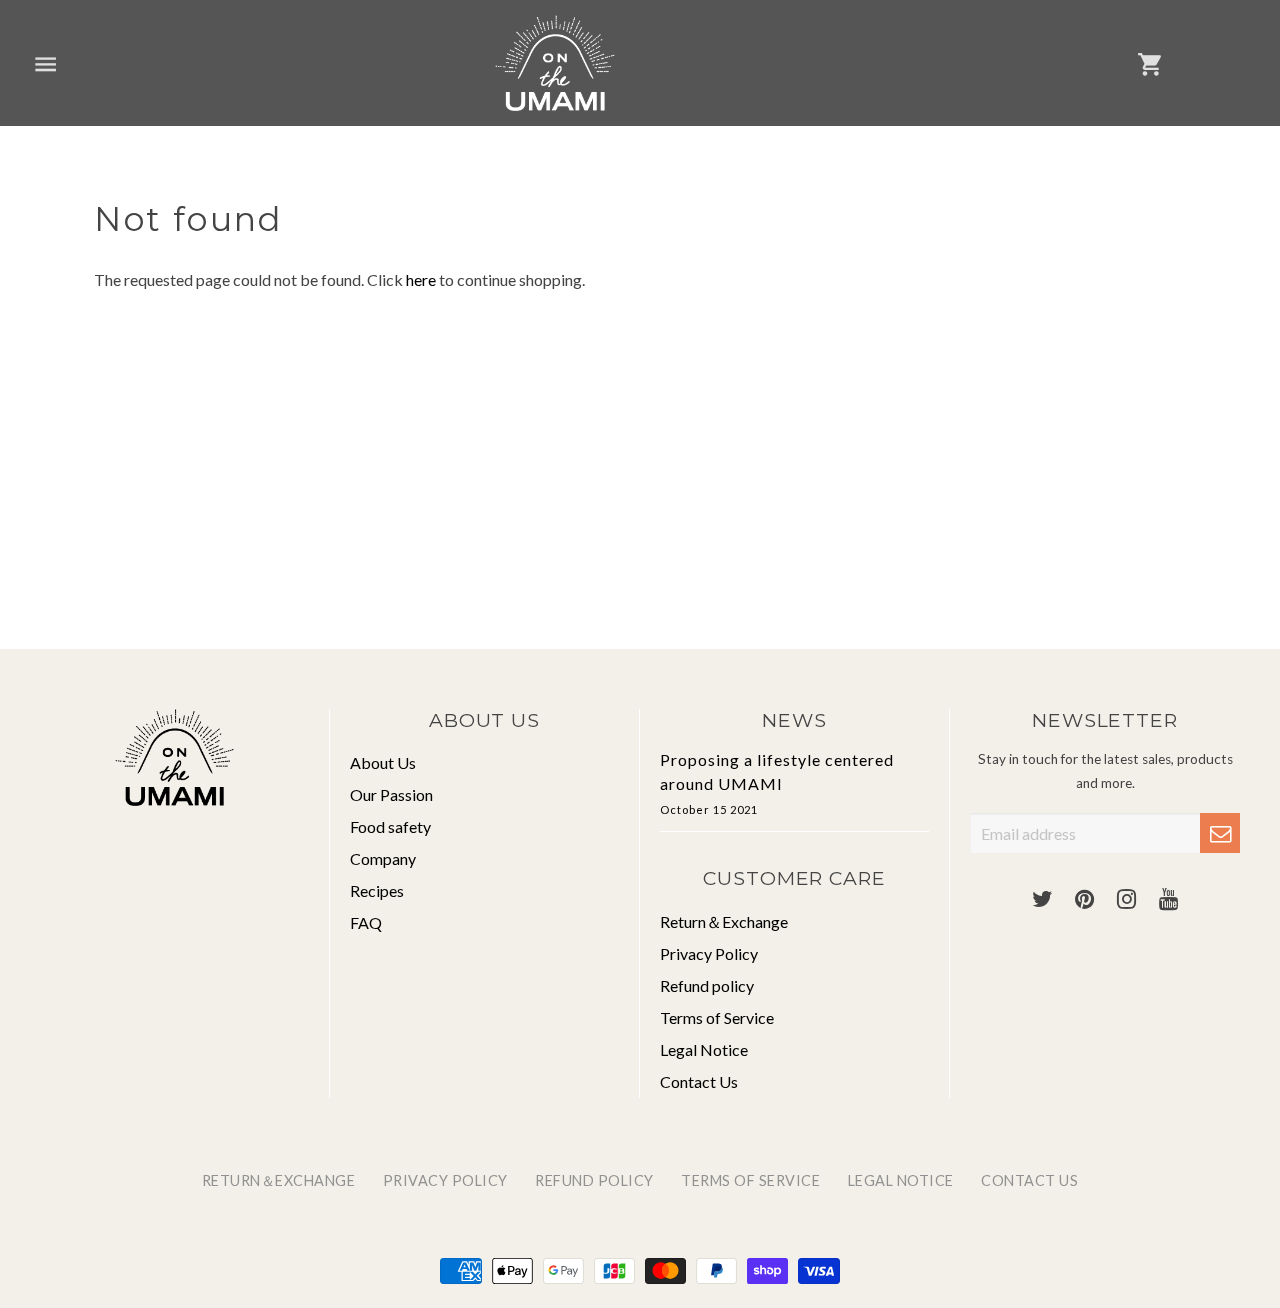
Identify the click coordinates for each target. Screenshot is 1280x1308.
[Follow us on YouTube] (1168, 900)
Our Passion (391, 794)
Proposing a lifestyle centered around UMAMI (777, 783)
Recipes (377, 890)
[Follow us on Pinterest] (1084, 900)
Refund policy (707, 985)
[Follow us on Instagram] (1126, 900)
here (421, 279)
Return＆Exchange (724, 921)
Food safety (390, 826)
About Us (383, 762)
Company (383, 858)
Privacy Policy (709, 953)
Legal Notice (704, 1049)
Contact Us (699, 1081)
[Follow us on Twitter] (1042, 900)
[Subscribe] (1220, 833)
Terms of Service (717, 1017)
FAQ (366, 922)
